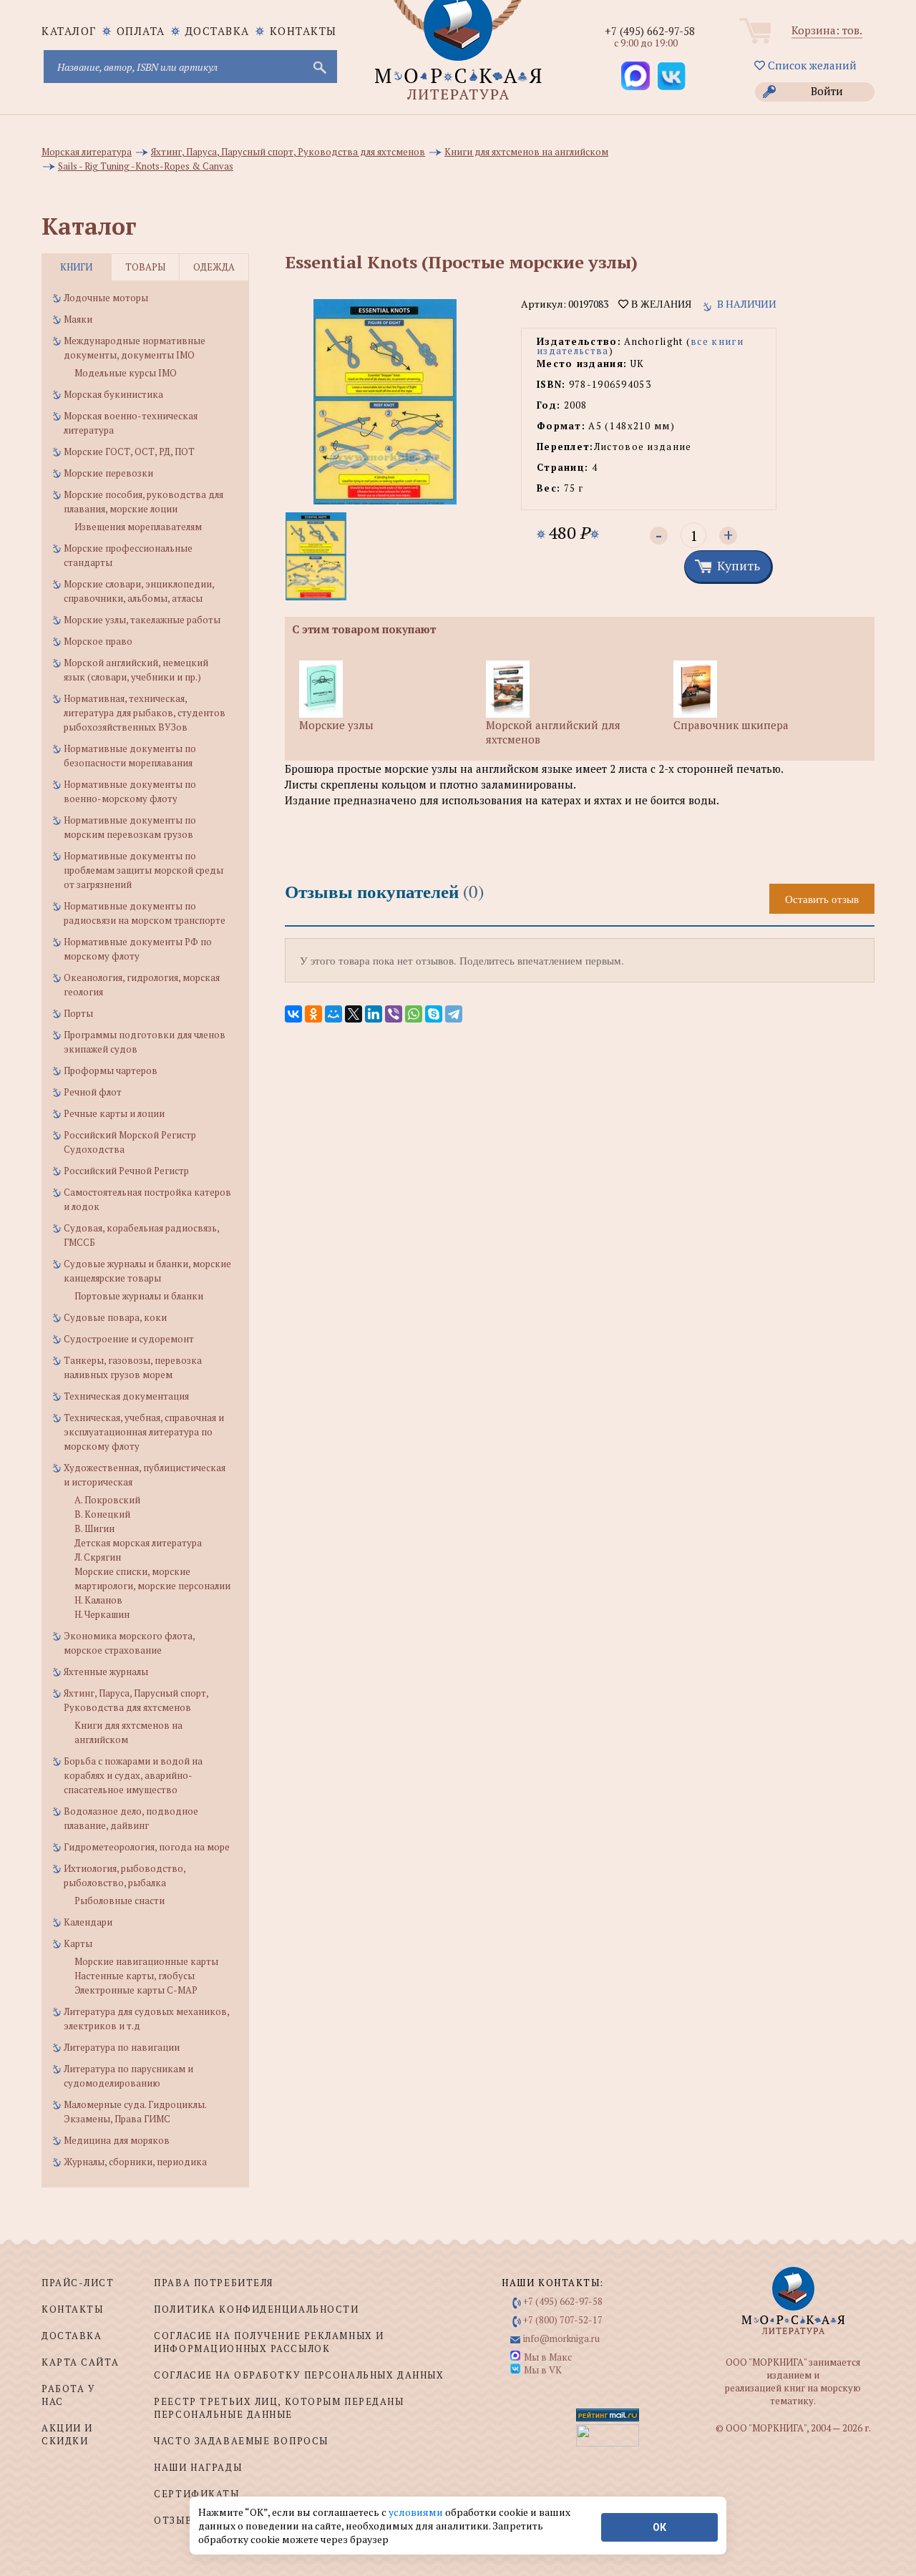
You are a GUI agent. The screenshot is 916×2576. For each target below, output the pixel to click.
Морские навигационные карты (146, 1961)
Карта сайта (80, 2362)
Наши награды (198, 2467)
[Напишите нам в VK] (671, 76)
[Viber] (394, 1014)
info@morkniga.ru (561, 2338)
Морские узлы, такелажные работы (142, 620)
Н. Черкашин (102, 1614)
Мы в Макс (548, 2357)
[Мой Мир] (333, 1014)
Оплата (141, 31)
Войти (827, 91)
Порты (78, 1013)
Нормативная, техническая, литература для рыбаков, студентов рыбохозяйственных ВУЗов (145, 713)
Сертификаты (196, 2494)
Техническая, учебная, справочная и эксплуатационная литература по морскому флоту (144, 1432)
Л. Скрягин (98, 1557)
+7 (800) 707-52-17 (563, 2320)
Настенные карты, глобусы (135, 1976)
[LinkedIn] (374, 1014)
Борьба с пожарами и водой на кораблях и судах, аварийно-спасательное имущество (133, 1775)
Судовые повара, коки (115, 1317)
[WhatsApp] (414, 1014)
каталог (69, 31)
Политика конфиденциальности (256, 2309)
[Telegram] (454, 1014)
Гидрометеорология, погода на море (147, 1847)
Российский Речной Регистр (126, 1171)
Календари (88, 1922)
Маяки (78, 319)
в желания (660, 304)
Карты (78, 1943)
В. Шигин (94, 1528)
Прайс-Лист (78, 2283)
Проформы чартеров (111, 1070)
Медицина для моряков (117, 2140)
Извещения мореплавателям (138, 527)
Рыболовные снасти (120, 1901)
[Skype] (434, 1014)
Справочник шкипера (731, 725)
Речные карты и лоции (114, 1113)
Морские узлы (336, 725)
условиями (417, 2512)
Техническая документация (126, 1396)
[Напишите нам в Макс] (635, 76)
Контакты (303, 31)
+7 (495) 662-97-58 (650, 31)
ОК (659, 2527)
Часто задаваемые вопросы (241, 2441)
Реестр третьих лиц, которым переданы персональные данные (279, 2408)
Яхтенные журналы (106, 1672)
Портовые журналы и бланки (139, 1296)
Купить (739, 565)
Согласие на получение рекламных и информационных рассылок (269, 2342)
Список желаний (811, 65)
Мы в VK (543, 2370)
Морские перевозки (108, 473)
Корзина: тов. (827, 30)
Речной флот (93, 1092)
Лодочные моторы (106, 298)
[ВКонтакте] (293, 1014)
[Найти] (318, 67)
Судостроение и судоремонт (129, 1339)
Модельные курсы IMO (126, 373)
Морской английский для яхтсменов (553, 732)
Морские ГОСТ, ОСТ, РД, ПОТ (129, 452)
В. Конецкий (102, 1514)
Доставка (218, 31)
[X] (354, 1014)
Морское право (98, 641)
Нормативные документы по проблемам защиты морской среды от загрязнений (143, 870)
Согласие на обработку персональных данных (299, 2375)
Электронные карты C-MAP (136, 1990)
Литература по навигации (122, 2047)
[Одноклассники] (313, 1014)
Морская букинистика (113, 394)
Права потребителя (214, 2283)
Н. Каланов (98, 1600)
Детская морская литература (138, 1543)
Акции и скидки (67, 2434)
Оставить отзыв (822, 899)
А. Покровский (107, 1500)
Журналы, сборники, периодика (135, 2162)
